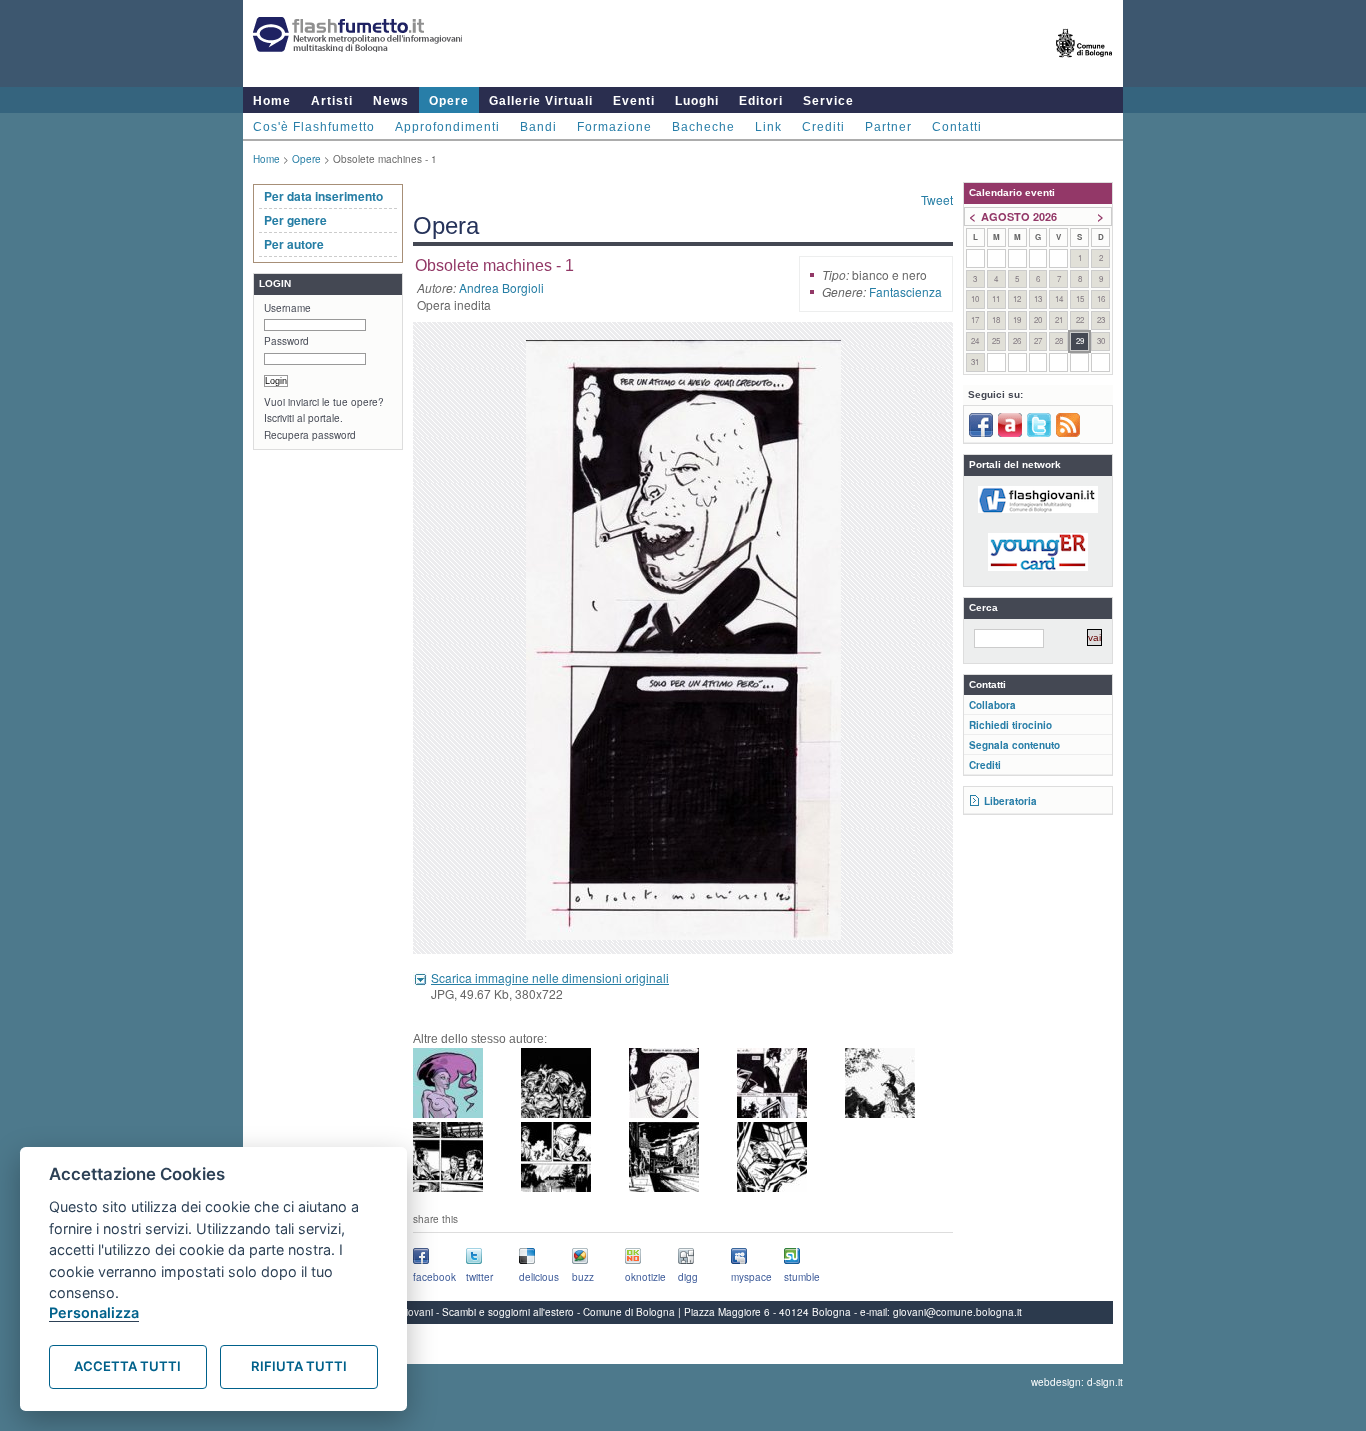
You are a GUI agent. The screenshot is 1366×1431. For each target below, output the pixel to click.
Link (768, 127)
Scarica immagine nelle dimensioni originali (550, 977)
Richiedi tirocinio (1010, 725)
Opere (449, 101)
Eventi (634, 101)
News (391, 101)
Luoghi (697, 101)
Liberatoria (1010, 801)
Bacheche (703, 127)
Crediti (823, 127)
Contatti (957, 127)
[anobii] (1010, 433)
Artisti (332, 101)
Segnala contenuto (1014, 745)
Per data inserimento (323, 196)
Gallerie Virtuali (541, 101)
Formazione (614, 127)
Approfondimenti (447, 127)
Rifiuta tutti (299, 1366)
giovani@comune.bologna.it (957, 1312)
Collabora (992, 705)
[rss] (1068, 433)
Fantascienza (905, 291)
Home (272, 101)
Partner (888, 127)
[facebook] (981, 433)
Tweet (937, 199)
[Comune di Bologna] (1084, 65)
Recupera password (310, 435)
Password (286, 341)
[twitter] (1039, 433)
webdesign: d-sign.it (1077, 1382)
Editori (761, 101)
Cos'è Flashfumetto (314, 127)
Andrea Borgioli (501, 287)
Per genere (295, 220)
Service (828, 101)
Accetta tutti (127, 1366)
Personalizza (94, 1312)
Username (287, 308)
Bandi (538, 127)
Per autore (294, 244)
